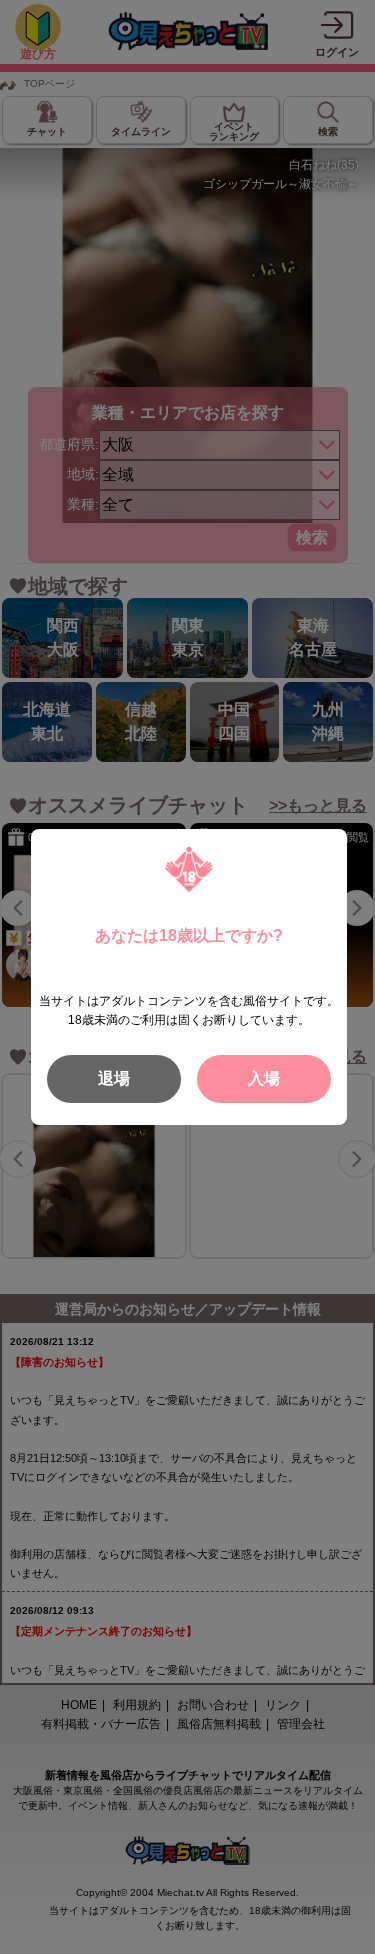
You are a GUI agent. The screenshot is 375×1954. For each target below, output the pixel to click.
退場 (114, 1078)
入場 (264, 1078)
